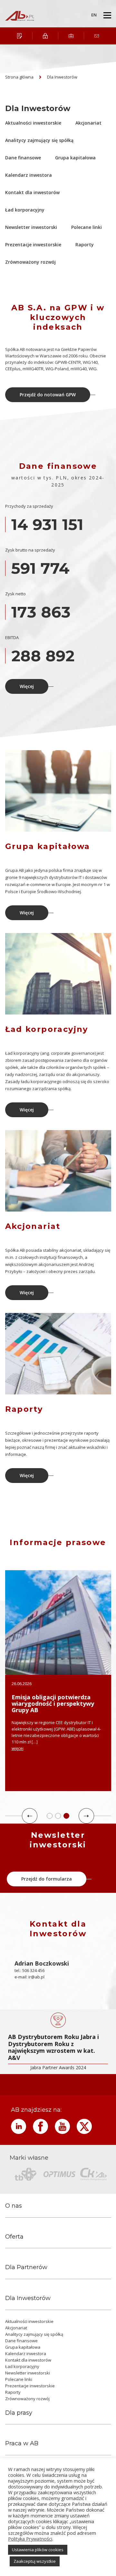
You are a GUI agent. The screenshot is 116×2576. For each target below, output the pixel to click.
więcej (18, 1748)
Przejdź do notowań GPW (48, 395)
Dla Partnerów (26, 2267)
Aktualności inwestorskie (33, 123)
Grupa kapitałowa (75, 158)
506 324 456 (33, 1970)
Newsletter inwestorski (31, 227)
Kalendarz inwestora (29, 175)
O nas (14, 2206)
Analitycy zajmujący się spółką (39, 140)
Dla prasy (19, 2413)
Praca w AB (22, 2444)
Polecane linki (87, 227)
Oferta (14, 2237)
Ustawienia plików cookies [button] (38, 2550)
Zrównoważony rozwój (30, 262)
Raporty (85, 245)
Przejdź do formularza (47, 1879)
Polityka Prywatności (30, 2539)
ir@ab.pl (36, 1977)
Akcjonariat (88, 123)
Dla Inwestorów (62, 77)
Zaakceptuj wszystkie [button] (35, 2561)
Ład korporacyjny (25, 210)
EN (94, 15)
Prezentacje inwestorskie (33, 245)
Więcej (27, 686)
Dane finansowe (23, 158)
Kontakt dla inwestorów (32, 192)
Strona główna (19, 77)
